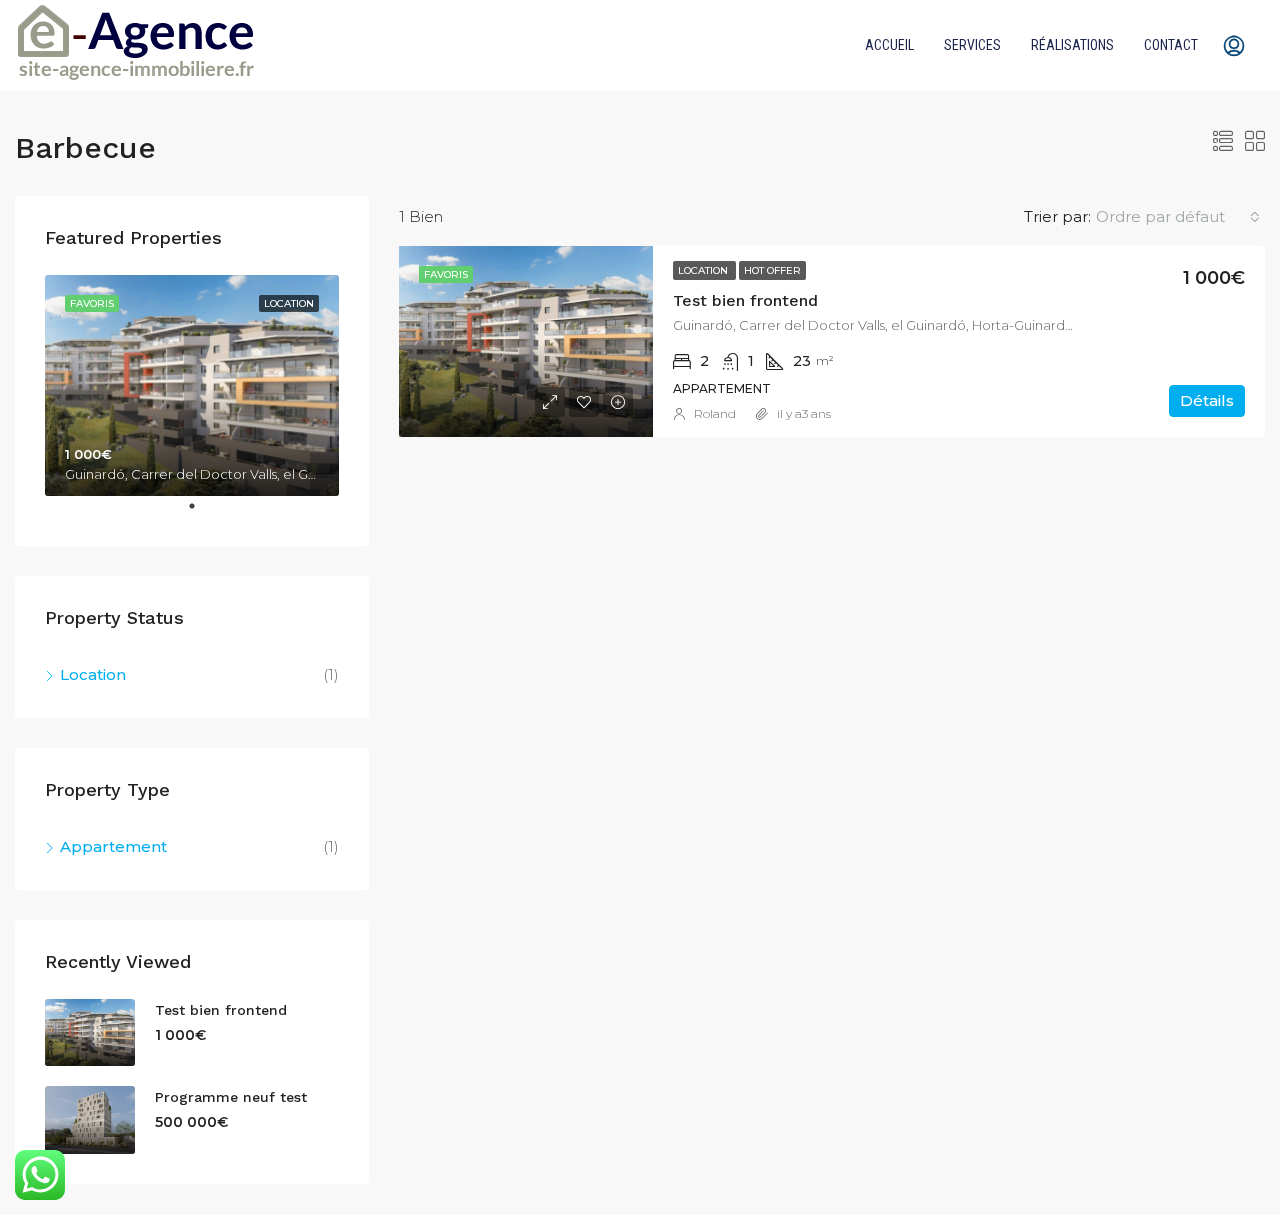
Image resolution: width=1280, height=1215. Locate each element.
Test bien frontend (745, 300)
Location (704, 270)
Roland (715, 413)
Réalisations (1072, 45)
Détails (1207, 400)
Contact (1171, 45)
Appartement (113, 846)
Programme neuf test (231, 1097)
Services (972, 45)
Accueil (889, 45)
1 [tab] (202, 514)
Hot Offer (772, 270)
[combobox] (1178, 217)
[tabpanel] (192, 385)
